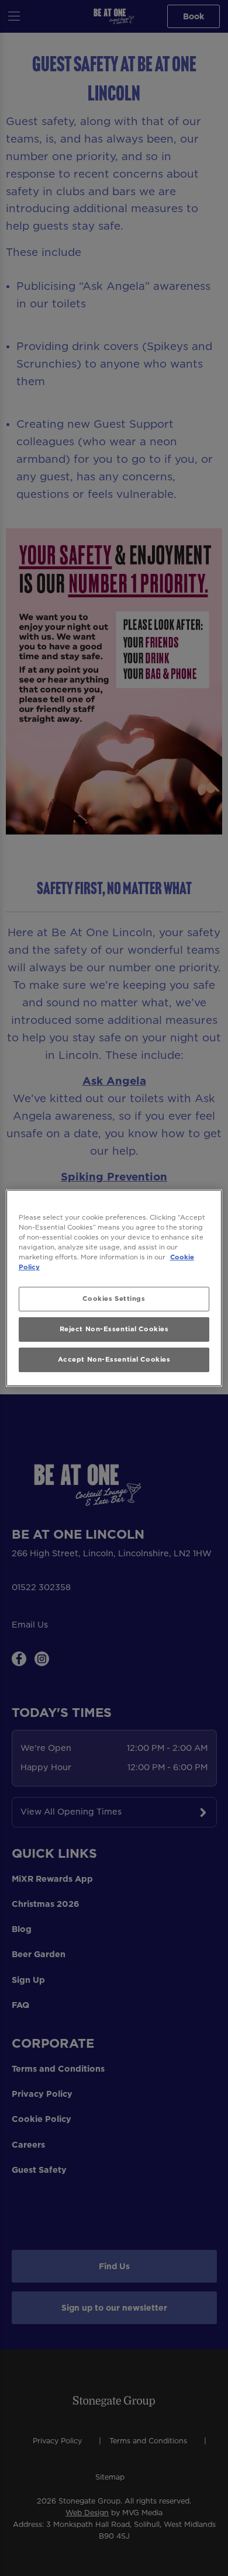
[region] (114, 1288)
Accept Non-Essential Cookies (114, 1359)
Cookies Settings (114, 1299)
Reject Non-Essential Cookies (114, 1329)
